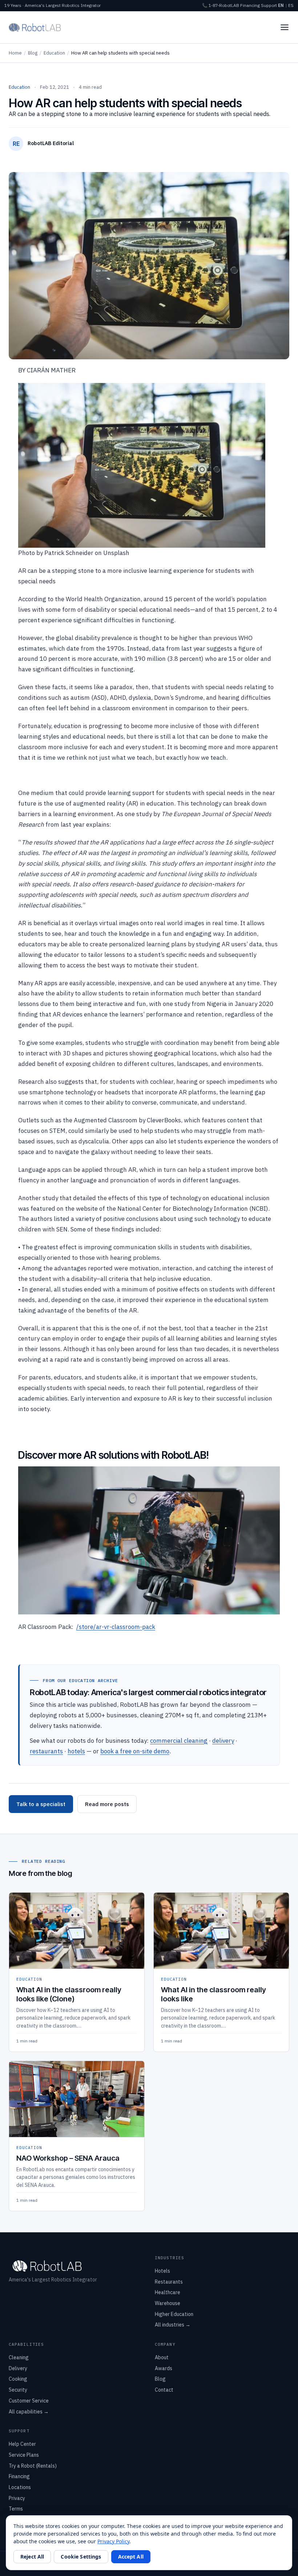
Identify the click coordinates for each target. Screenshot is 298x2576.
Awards (164, 2368)
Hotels (162, 2271)
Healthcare (168, 2292)
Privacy (17, 2498)
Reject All (32, 2557)
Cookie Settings (81, 2557)
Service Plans (24, 2455)
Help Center (22, 2444)
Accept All (131, 2557)
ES (291, 5)
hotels (76, 1751)
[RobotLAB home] (35, 27)
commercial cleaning (179, 1741)
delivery (223, 1741)
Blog (33, 53)
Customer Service (29, 2401)
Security (18, 2390)
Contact (164, 2390)
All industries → (173, 2325)
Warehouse (168, 2303)
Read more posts (107, 1804)
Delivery (18, 2368)
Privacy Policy (113, 2541)
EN (281, 5)
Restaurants (169, 2282)
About (162, 2357)
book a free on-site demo (135, 1751)
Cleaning (19, 2357)
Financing (250, 5)
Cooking (18, 2379)
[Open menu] (285, 27)
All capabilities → (29, 2412)
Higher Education (174, 2314)
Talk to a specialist (41, 1804)
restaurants (46, 1751)
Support (269, 5)
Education (54, 53)
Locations (20, 2487)
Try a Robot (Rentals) (33, 2466)
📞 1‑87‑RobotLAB (221, 5)
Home (15, 53)
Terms (16, 2509)
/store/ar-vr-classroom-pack (116, 1627)
